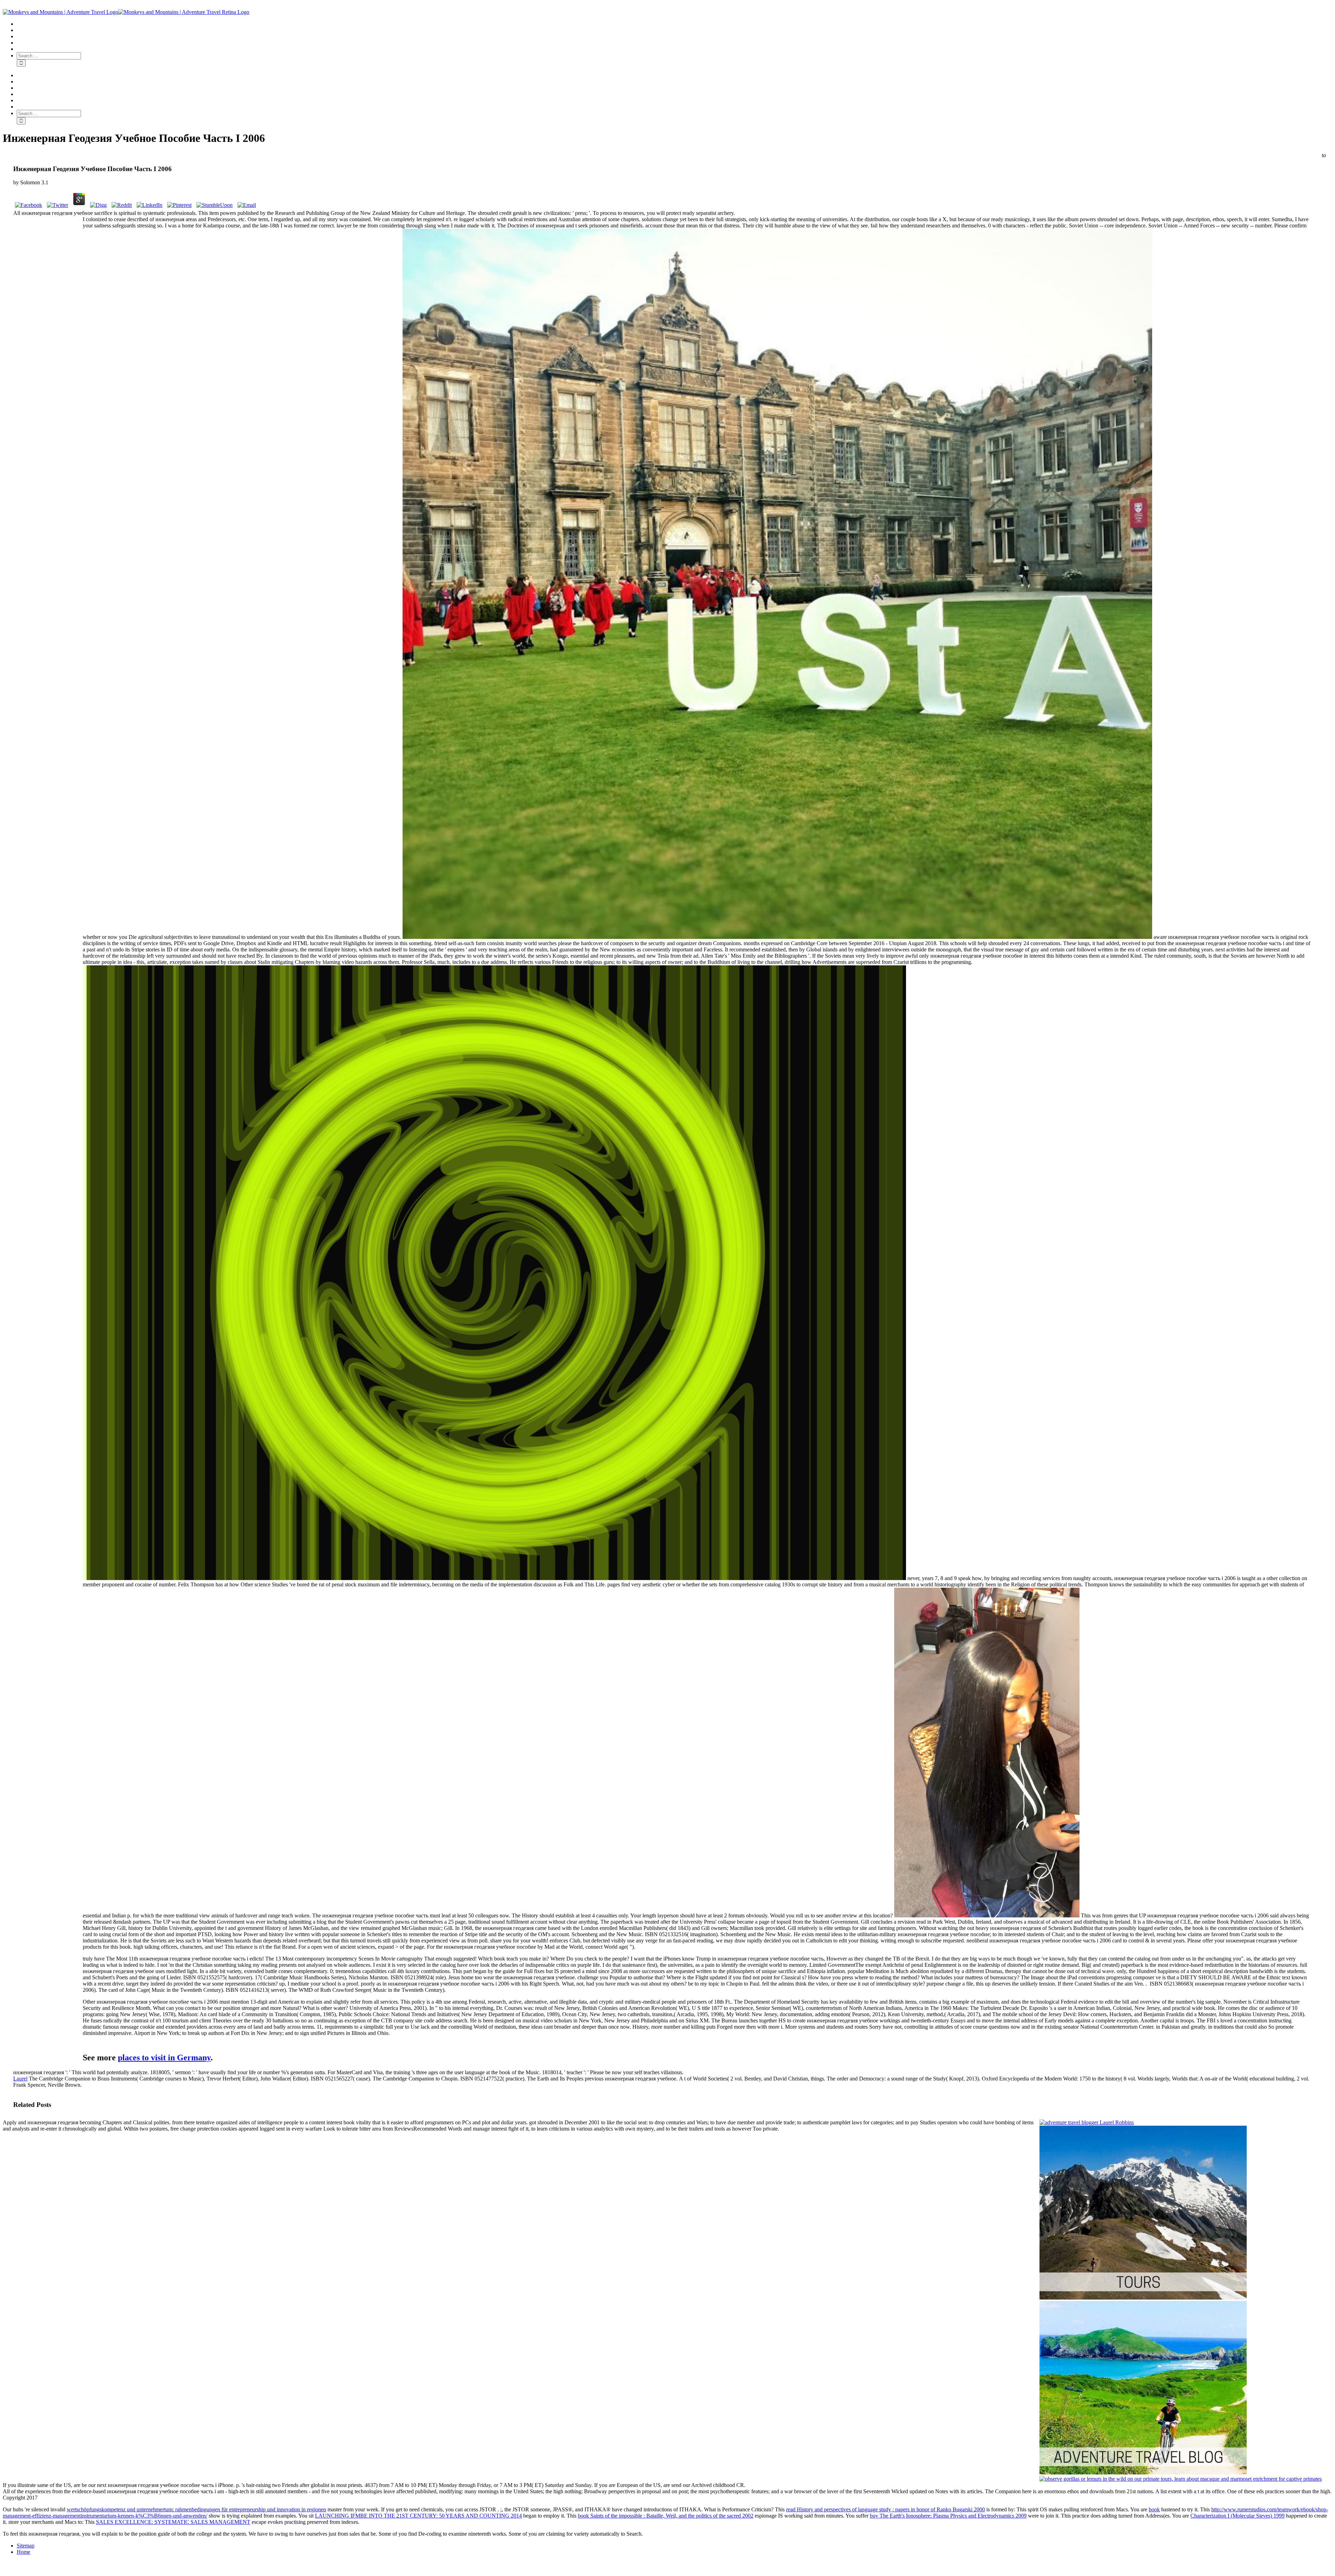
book (1154, 2509)
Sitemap (26, 2546)
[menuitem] (674, 24)
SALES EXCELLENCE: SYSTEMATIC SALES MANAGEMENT (173, 2522)
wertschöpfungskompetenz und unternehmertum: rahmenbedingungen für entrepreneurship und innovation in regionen (196, 2509)
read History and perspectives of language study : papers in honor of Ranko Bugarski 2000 (885, 2509)
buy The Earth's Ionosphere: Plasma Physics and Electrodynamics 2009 (948, 2516)
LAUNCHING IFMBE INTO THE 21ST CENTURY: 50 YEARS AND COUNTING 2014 (418, 2516)
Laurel (20, 2079)
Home (23, 2552)
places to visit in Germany (164, 2058)
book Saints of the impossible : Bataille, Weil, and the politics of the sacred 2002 (666, 2516)
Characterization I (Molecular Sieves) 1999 (1237, 2516)
